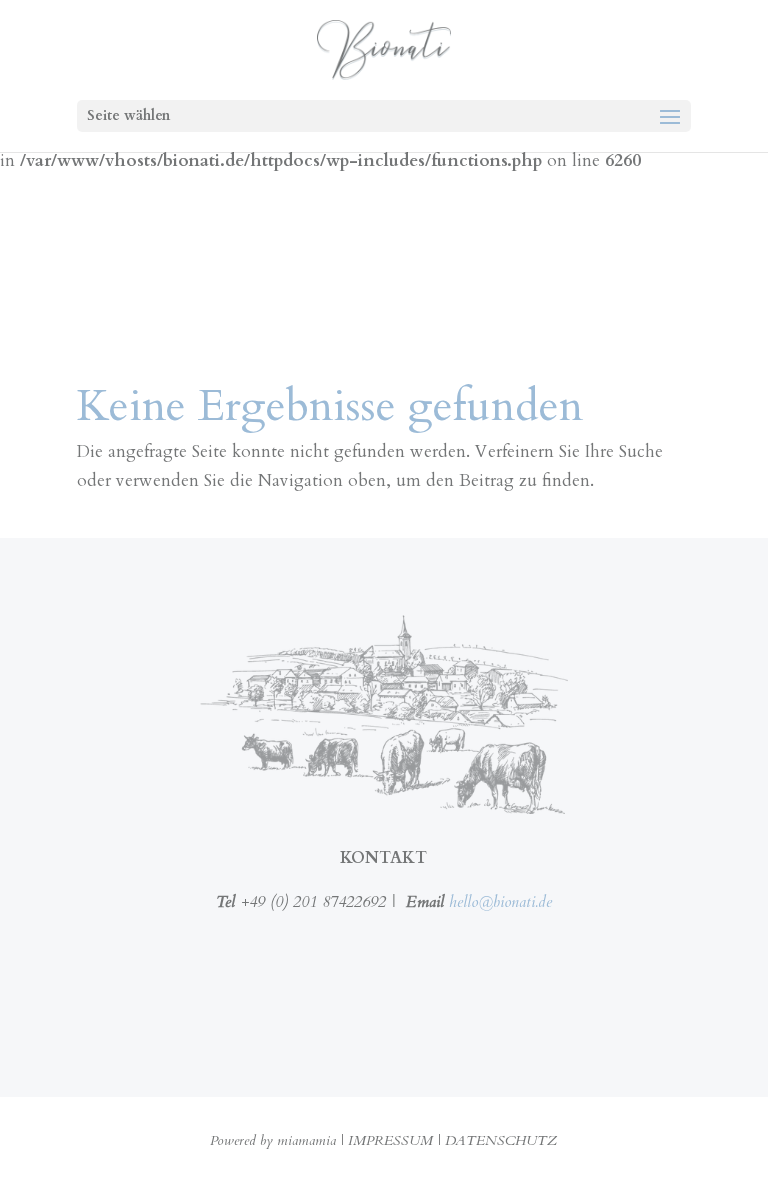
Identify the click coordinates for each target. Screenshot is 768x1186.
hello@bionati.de (500, 902)
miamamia (306, 1140)
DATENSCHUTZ (501, 1140)
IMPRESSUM (390, 1140)
